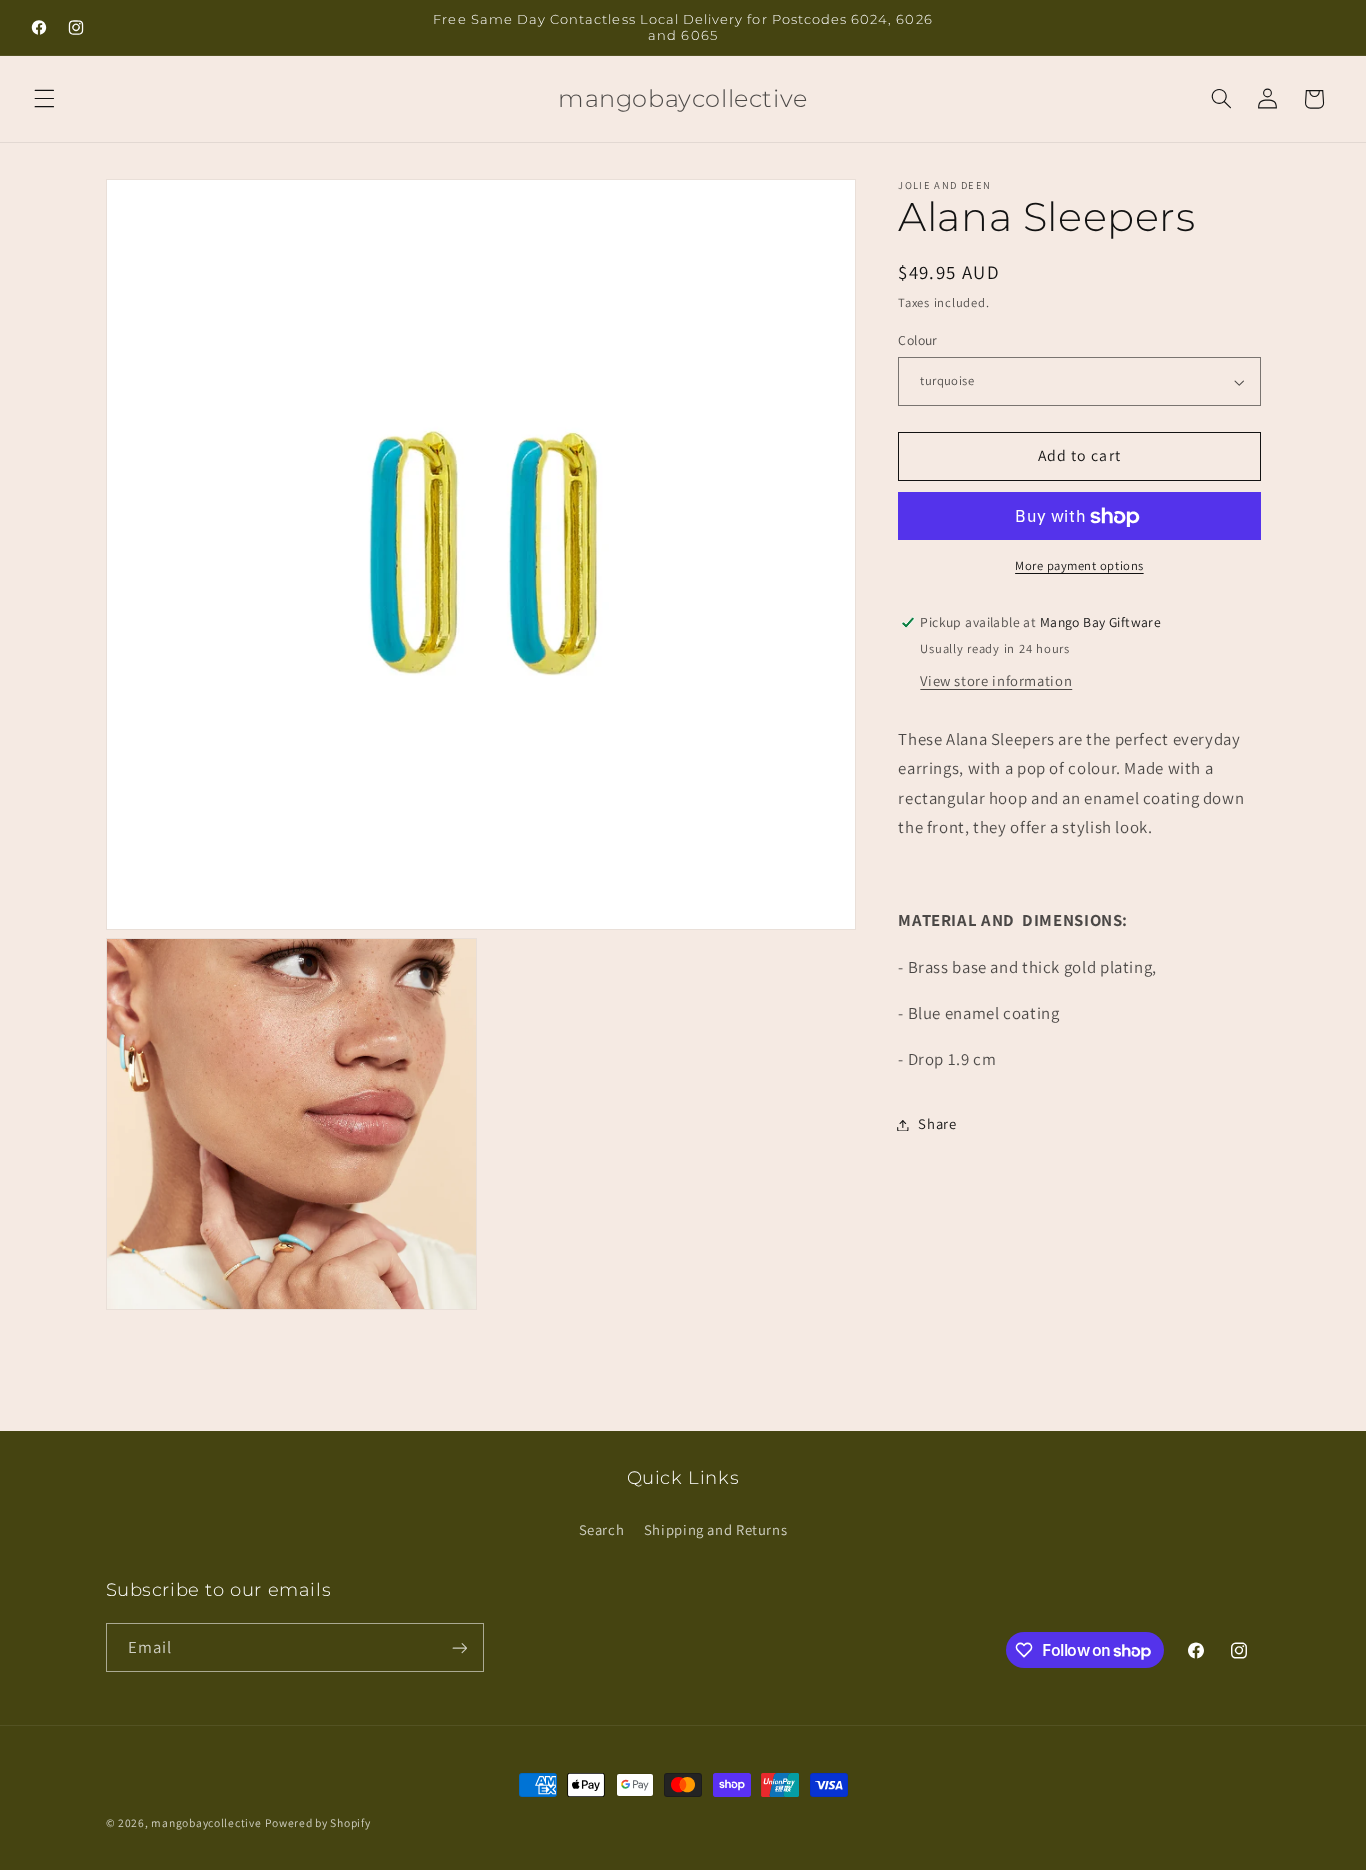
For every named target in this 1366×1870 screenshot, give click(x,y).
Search (602, 1528)
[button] (44, 99)
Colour (918, 341)
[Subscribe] (459, 1647)
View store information (996, 681)
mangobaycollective (206, 1822)
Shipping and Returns (716, 1528)
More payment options (1079, 565)
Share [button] (937, 1124)
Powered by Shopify (317, 1822)
